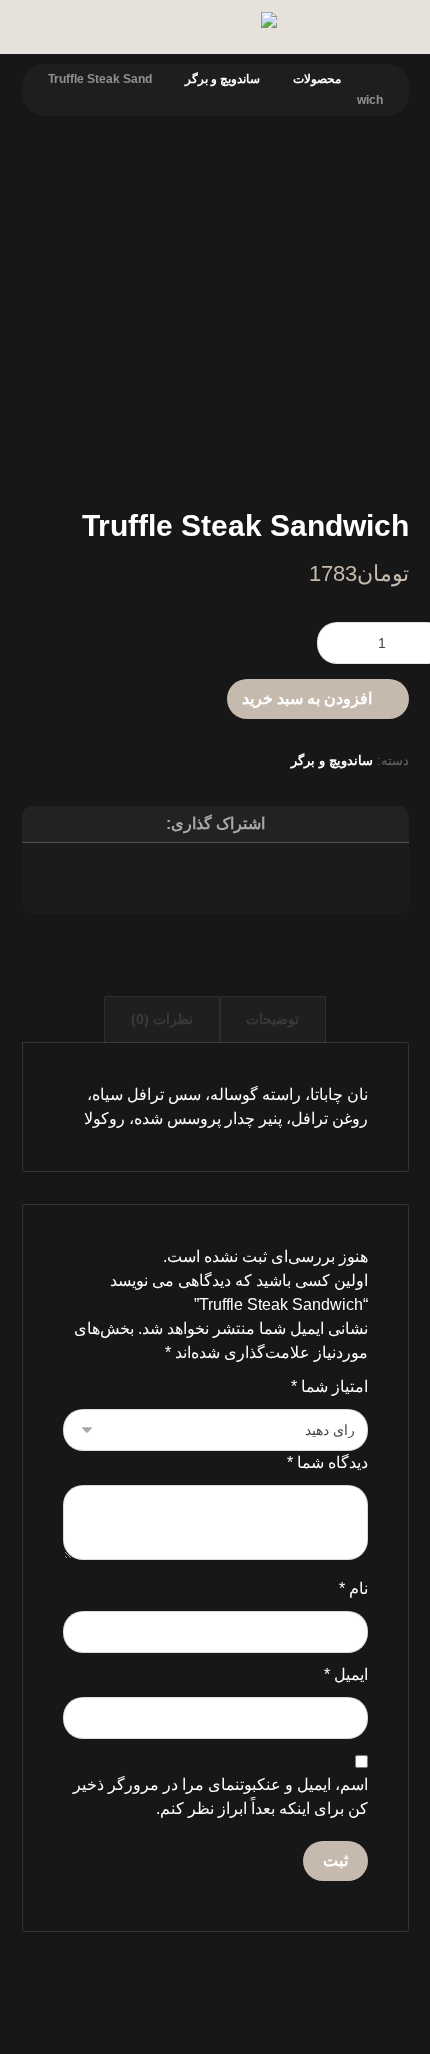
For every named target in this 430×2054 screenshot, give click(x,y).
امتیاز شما (329, 1386)
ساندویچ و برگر (332, 760)
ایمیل (346, 1674)
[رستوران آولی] (157, 28)
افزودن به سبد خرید (307, 698)
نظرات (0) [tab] (162, 1019)
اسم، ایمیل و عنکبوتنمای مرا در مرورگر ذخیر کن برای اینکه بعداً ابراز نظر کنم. (220, 1796)
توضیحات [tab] (272, 1019)
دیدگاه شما (327, 1462)
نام (353, 1588)
